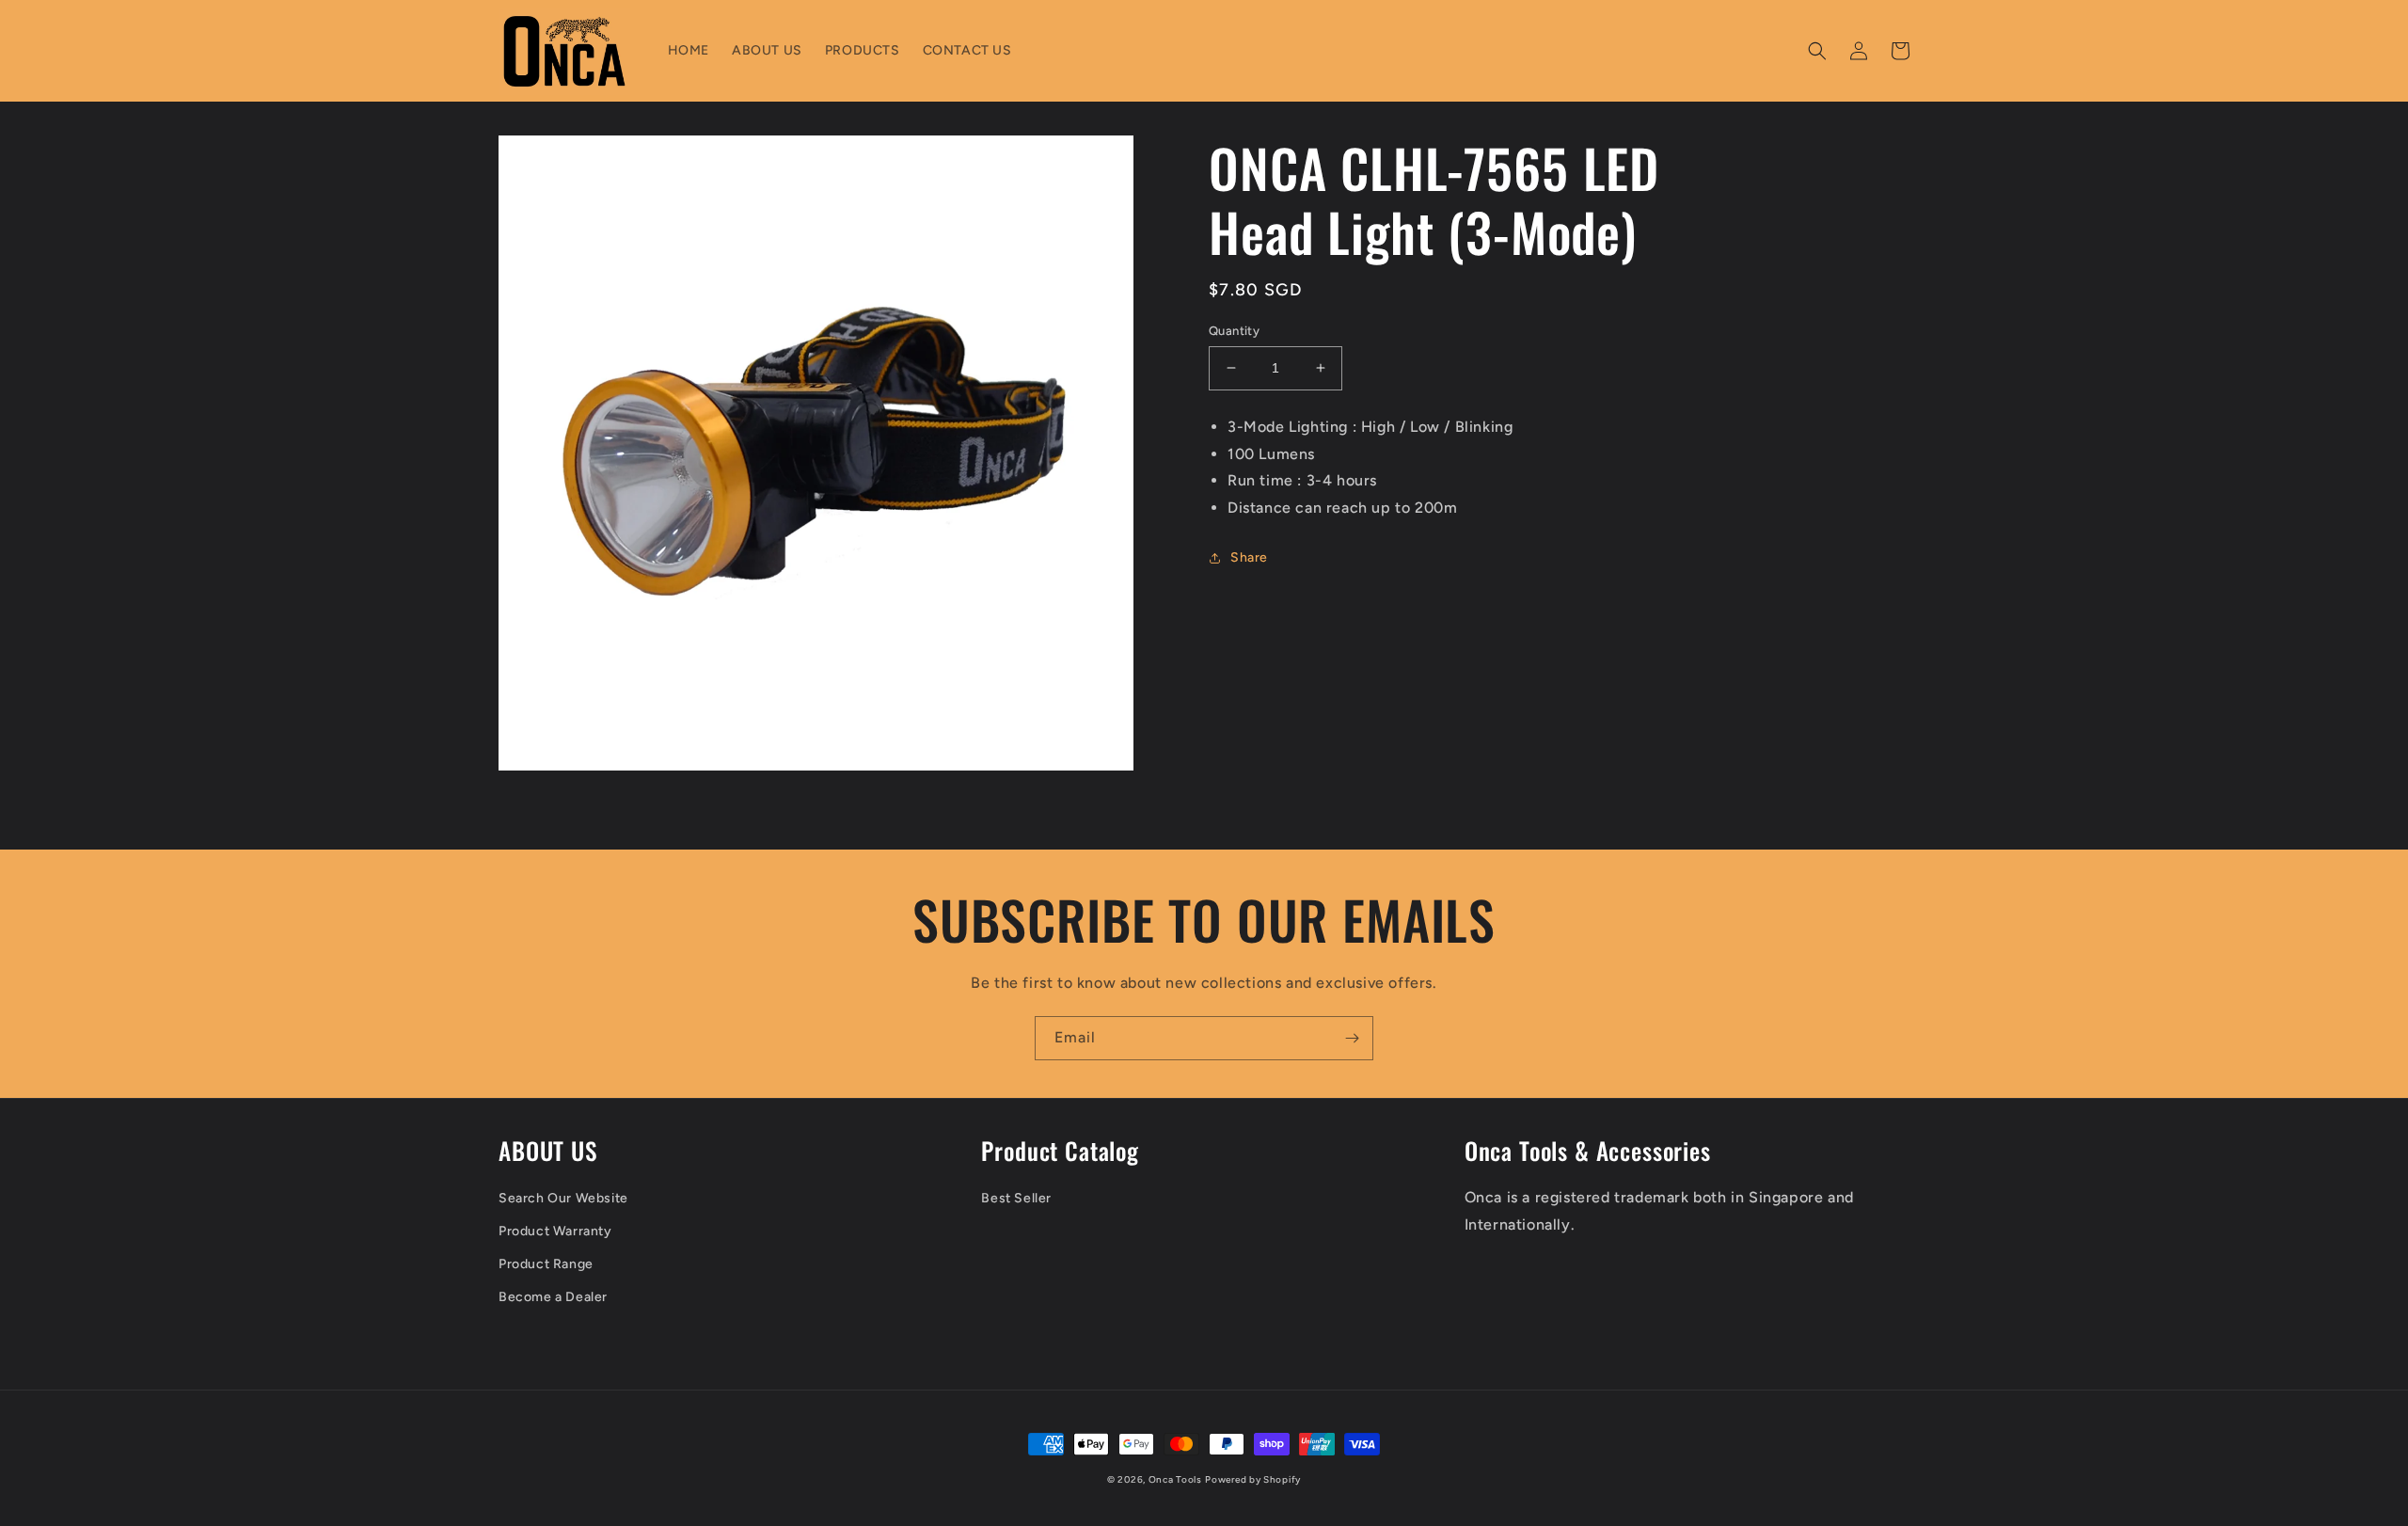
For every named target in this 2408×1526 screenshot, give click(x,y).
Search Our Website (563, 1198)
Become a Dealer (553, 1297)
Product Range (546, 1264)
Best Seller (1016, 1198)
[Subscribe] (1352, 1038)
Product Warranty (555, 1231)
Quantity (1234, 331)
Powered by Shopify (1253, 1479)
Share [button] (1249, 557)
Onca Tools (1175, 1479)
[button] (1817, 51)
